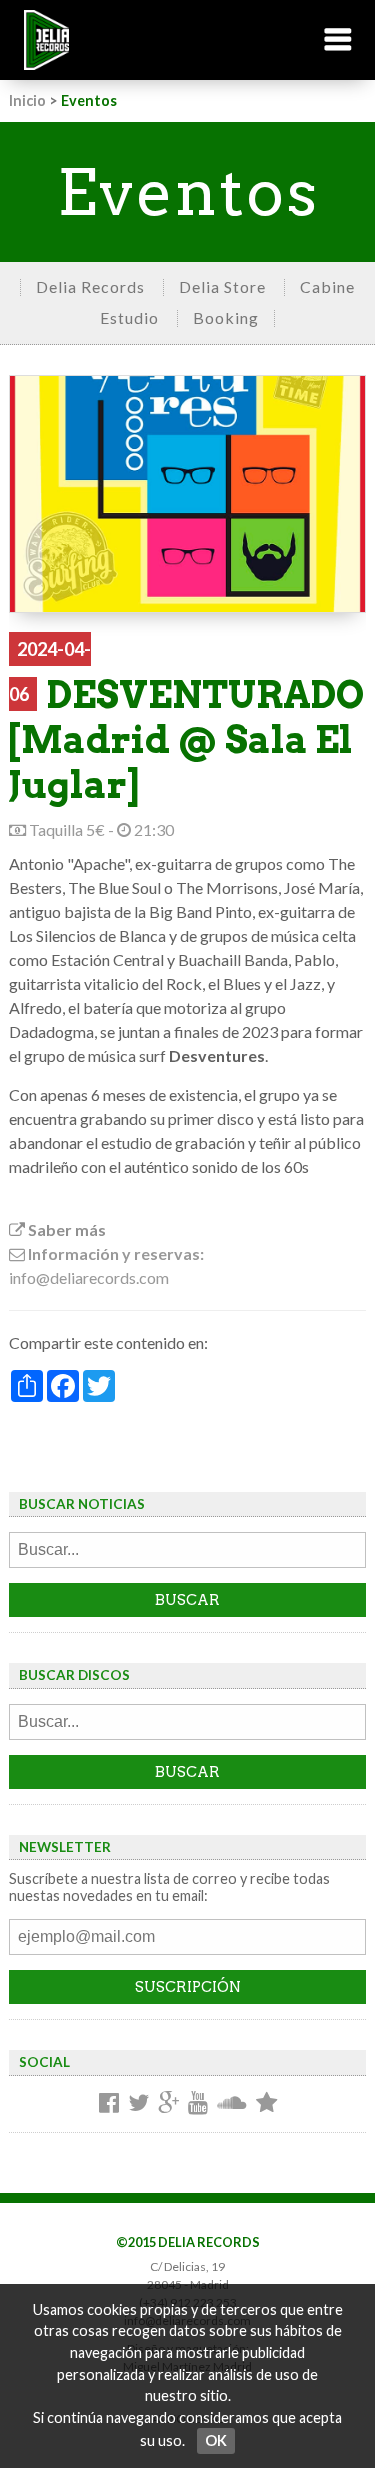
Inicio (27, 100)
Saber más (65, 1229)
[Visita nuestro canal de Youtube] (198, 2104)
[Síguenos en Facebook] (109, 2104)
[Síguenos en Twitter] (138, 2104)
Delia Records (90, 286)
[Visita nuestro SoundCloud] (232, 2104)
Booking (226, 317)
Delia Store (222, 286)
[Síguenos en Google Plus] (168, 2104)
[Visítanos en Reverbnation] (266, 2104)
